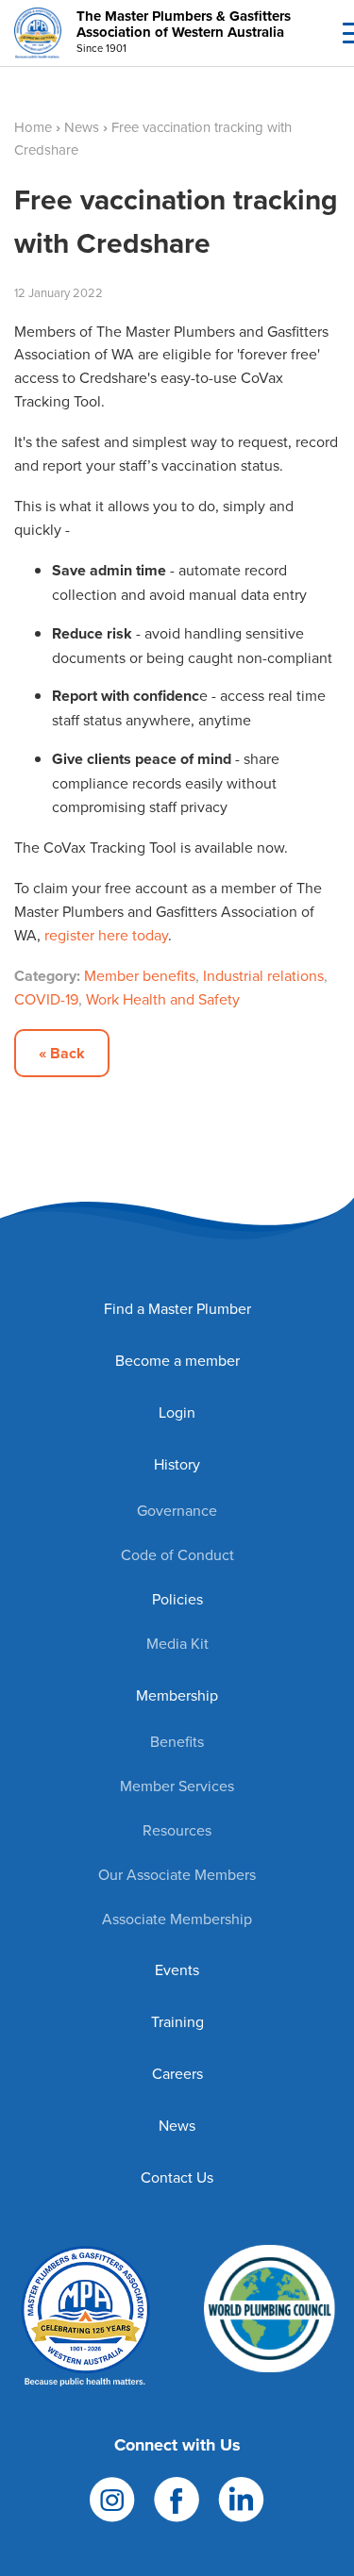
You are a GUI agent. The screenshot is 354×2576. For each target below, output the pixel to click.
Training (177, 2021)
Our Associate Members (177, 1874)
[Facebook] (177, 2497)
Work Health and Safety (163, 999)
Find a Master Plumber (177, 1308)
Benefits (177, 1741)
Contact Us (177, 2177)
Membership (177, 1695)
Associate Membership (177, 1919)
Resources (177, 1830)
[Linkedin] (241, 2497)
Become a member (177, 1360)
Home (33, 127)
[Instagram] (112, 2497)
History (177, 1464)
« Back (62, 1053)
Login (177, 1412)
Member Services (177, 1786)
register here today (106, 935)
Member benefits (140, 975)
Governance (177, 1510)
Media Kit (177, 1643)
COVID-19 (46, 999)
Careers (177, 2073)
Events (177, 1969)
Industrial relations (263, 975)
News (82, 127)
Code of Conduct (177, 1554)
